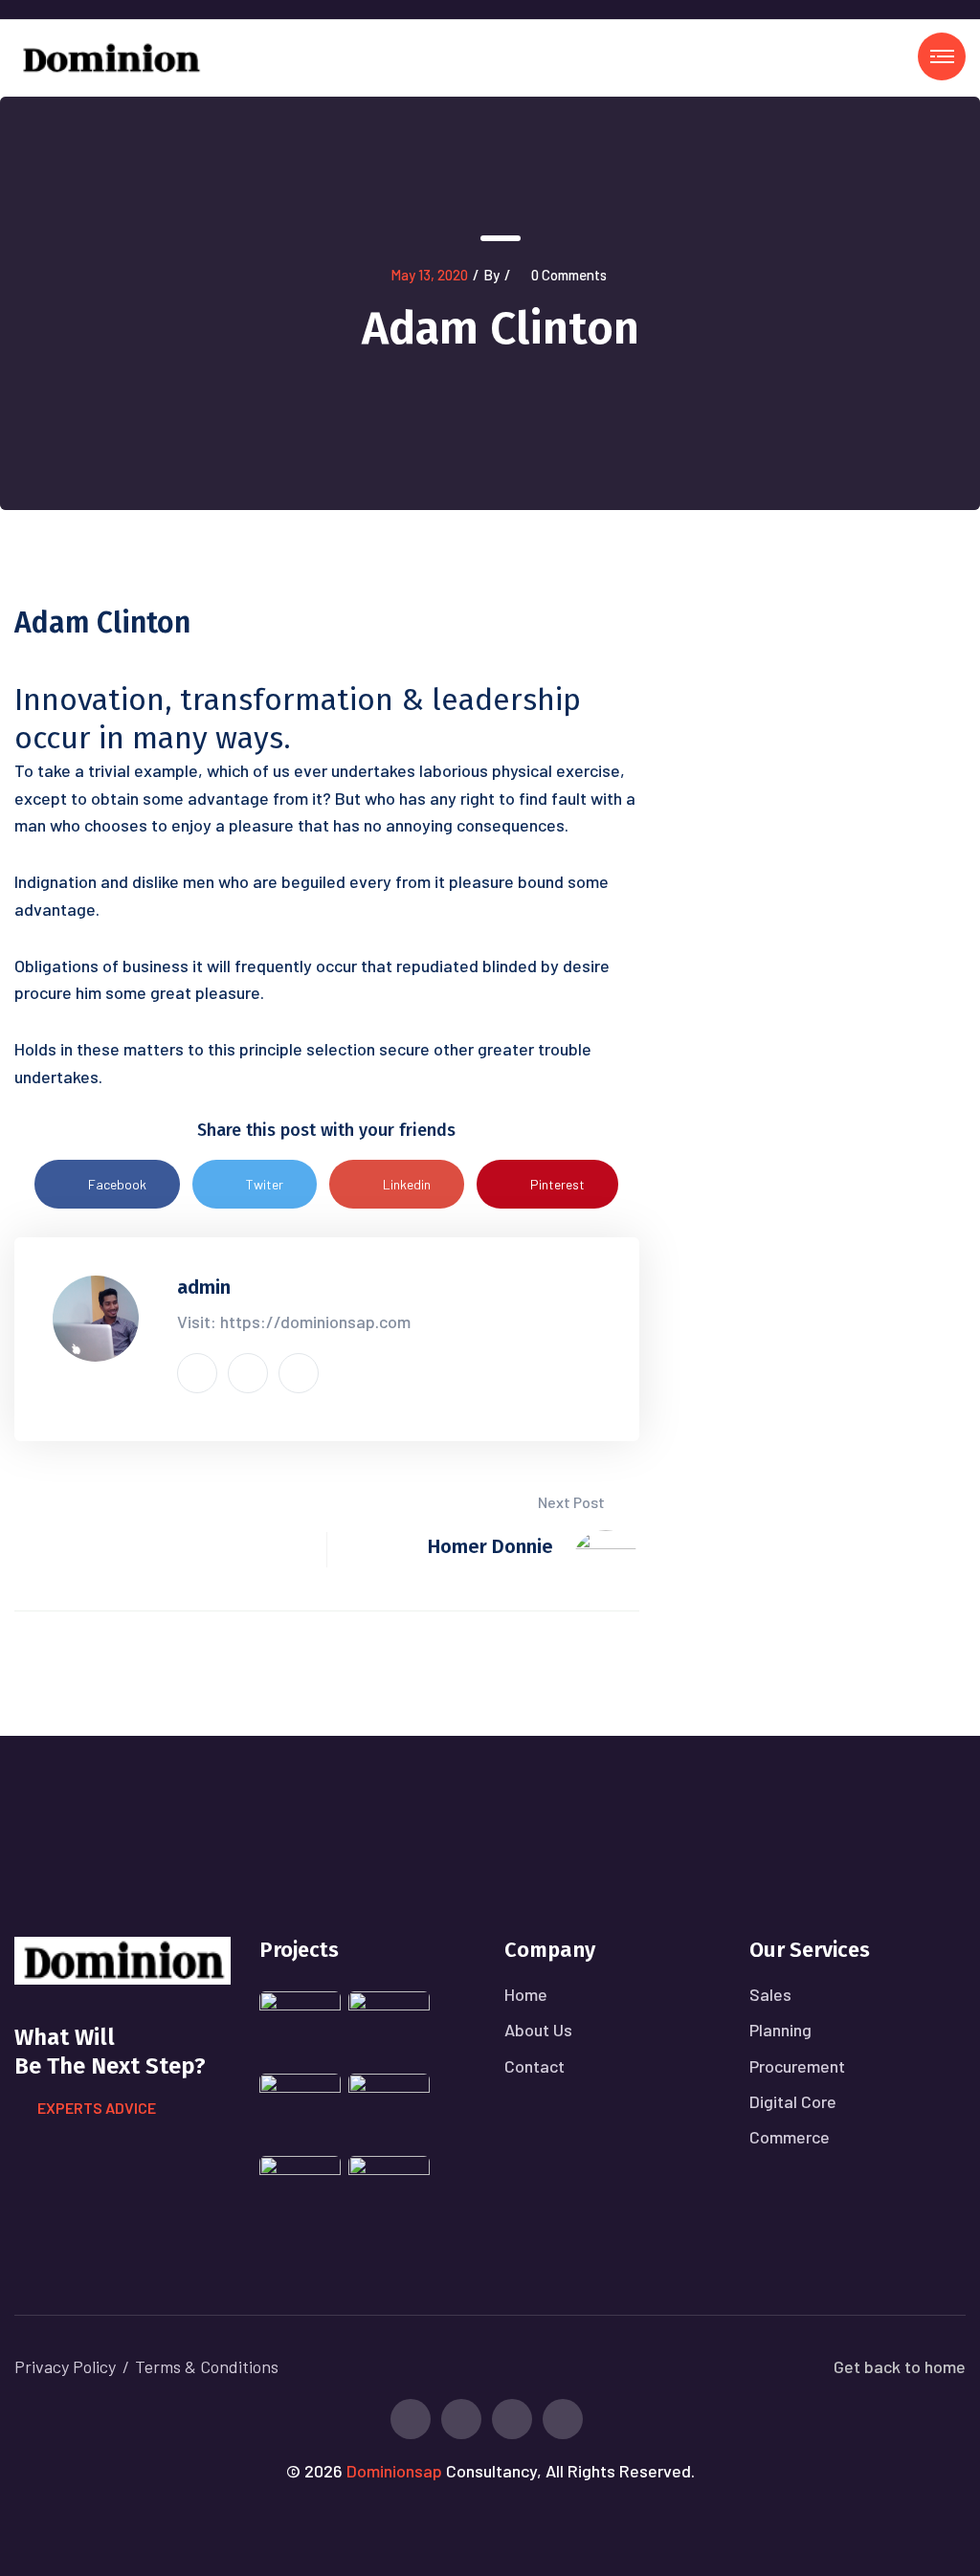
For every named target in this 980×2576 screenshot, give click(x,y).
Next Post (573, 1502)
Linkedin (407, 1184)
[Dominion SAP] (110, 56)
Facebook (117, 1184)
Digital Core (793, 2101)
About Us (538, 2030)
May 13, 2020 (429, 275)
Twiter (265, 1184)
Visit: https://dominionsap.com (294, 1321)
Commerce (790, 2137)
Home (526, 1994)
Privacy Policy (65, 2366)
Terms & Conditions (207, 2366)
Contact (535, 2066)
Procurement (797, 2066)
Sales (770, 1994)
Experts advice (97, 2108)
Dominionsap (394, 2471)
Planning (780, 2030)
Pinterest (557, 1184)
